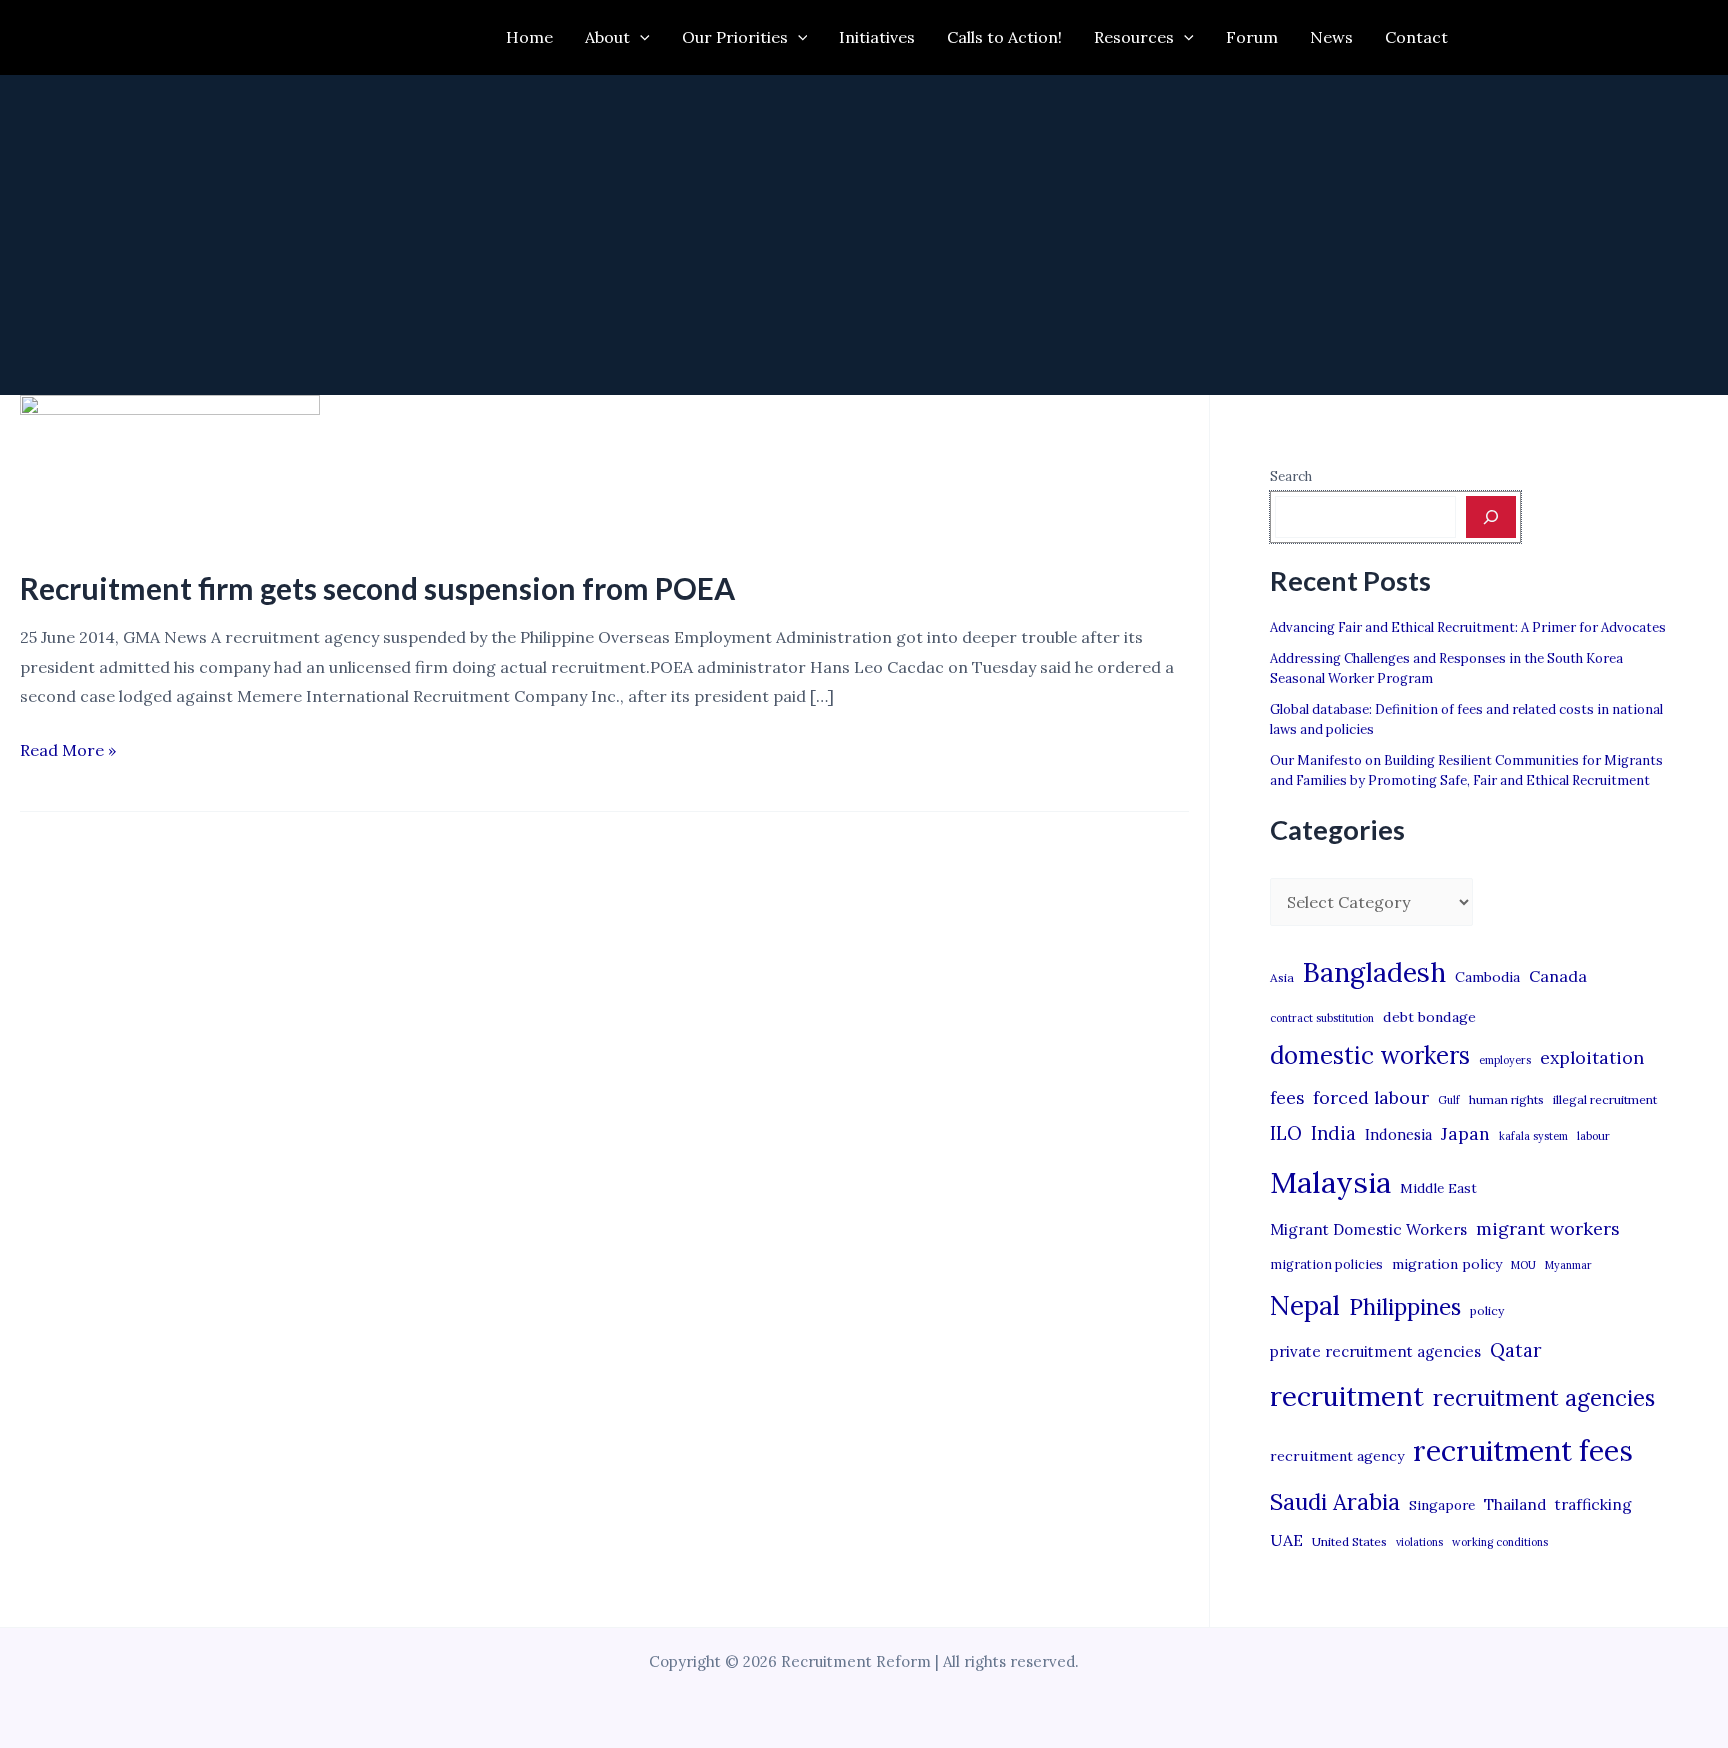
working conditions (1500, 1542)
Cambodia (1487, 977)
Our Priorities (735, 37)
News (1331, 37)
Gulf (1449, 1100)
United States (1349, 1541)
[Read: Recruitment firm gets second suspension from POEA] (170, 468)
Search (1291, 476)
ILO (1286, 1133)
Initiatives (877, 37)
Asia (1282, 977)
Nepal (1305, 1305)
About (607, 37)
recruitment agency (1337, 1456)
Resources (1134, 37)
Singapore (1442, 1505)
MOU (1523, 1265)
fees (1287, 1098)
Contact (1416, 37)
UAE (1286, 1540)
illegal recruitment (1605, 1099)
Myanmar (1568, 1265)
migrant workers (1548, 1228)
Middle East (1438, 1188)
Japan (1465, 1133)
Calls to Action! (1004, 37)
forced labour (1371, 1097)
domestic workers (1370, 1055)
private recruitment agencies (1375, 1351)
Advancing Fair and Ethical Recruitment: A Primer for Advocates (1468, 627)
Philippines (1405, 1307)
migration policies (1326, 1264)
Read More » (68, 752)
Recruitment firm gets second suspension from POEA (377, 588)
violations (1419, 1542)
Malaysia (1330, 1182)
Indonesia (1398, 1134)
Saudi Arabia (1335, 1502)
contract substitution (1322, 1018)
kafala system (1533, 1136)
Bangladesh (1374, 972)
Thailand (1515, 1504)
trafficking (1593, 1504)
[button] (640, 37)
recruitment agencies (1544, 1398)
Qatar (1516, 1350)
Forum (1252, 37)
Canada (1558, 976)
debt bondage (1429, 1017)
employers (1505, 1060)
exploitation (1592, 1057)
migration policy (1447, 1264)
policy (1487, 1310)
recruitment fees (1523, 1450)
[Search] (1491, 517)
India (1333, 1133)
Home (529, 37)
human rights (1506, 1099)
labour (1593, 1136)
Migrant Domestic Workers (1368, 1229)
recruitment (1347, 1396)
